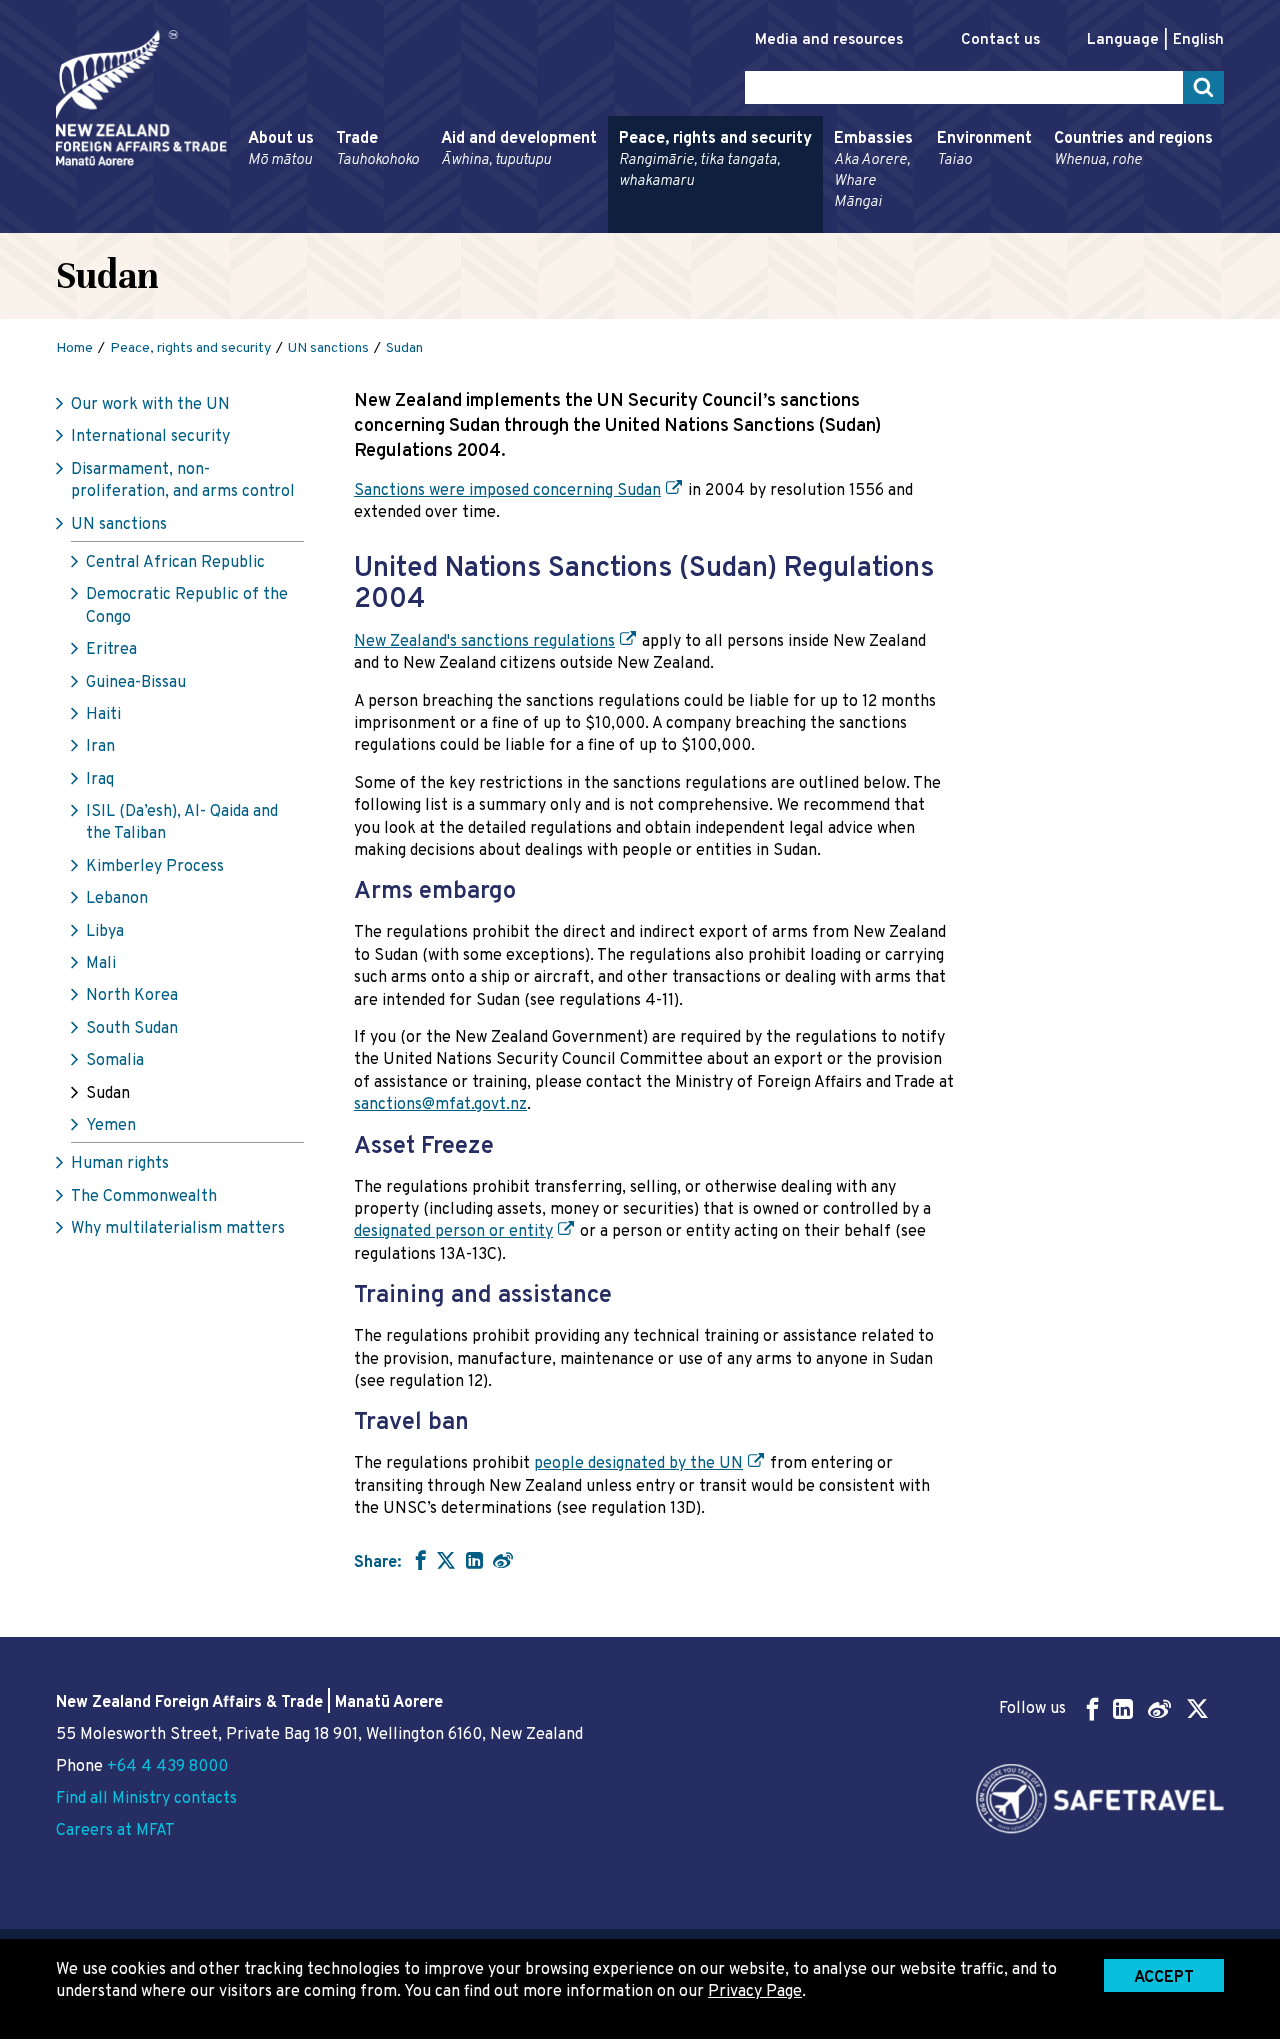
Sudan (108, 1094)
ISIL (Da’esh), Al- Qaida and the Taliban (182, 823)
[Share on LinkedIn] (474, 1560)
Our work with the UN (150, 405)
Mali (101, 964)
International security (150, 437)
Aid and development (519, 149)
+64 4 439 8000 (167, 1767)
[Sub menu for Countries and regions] (1048, 224)
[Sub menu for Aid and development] (435, 224)
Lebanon (117, 899)
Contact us (1000, 40)
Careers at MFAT (115, 1831)
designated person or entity (453, 1232)
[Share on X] (446, 1560)
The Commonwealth (144, 1197)
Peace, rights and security (715, 160)
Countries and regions (1133, 149)
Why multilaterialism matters (178, 1229)
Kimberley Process (155, 867)
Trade (377, 149)
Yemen (111, 1126)
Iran (100, 747)
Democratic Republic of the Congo (187, 606)
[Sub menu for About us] (242, 224)
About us (281, 149)
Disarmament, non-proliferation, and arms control (183, 481)
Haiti (103, 715)
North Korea (132, 996)
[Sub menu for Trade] (330, 224)
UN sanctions (119, 525)
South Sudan (132, 1029)
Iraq (100, 780)
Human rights (120, 1164)
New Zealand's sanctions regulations (484, 642)
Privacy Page (755, 1992)
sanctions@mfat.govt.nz (440, 1105)
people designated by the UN (638, 1464)
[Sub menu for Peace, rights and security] (613, 224)
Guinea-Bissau (136, 683)
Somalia (115, 1061)
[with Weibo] (503, 1560)
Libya (105, 932)
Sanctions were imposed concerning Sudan (507, 491)
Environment (984, 149)
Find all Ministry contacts (146, 1799)
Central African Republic (175, 563)
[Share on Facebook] (418, 1560)
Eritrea (111, 650)
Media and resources (829, 40)
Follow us (1032, 1709)
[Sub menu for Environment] (931, 224)
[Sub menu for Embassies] (828, 224)
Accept (1164, 1978)
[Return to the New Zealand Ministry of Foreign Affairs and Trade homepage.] (141, 98)
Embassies (873, 170)
